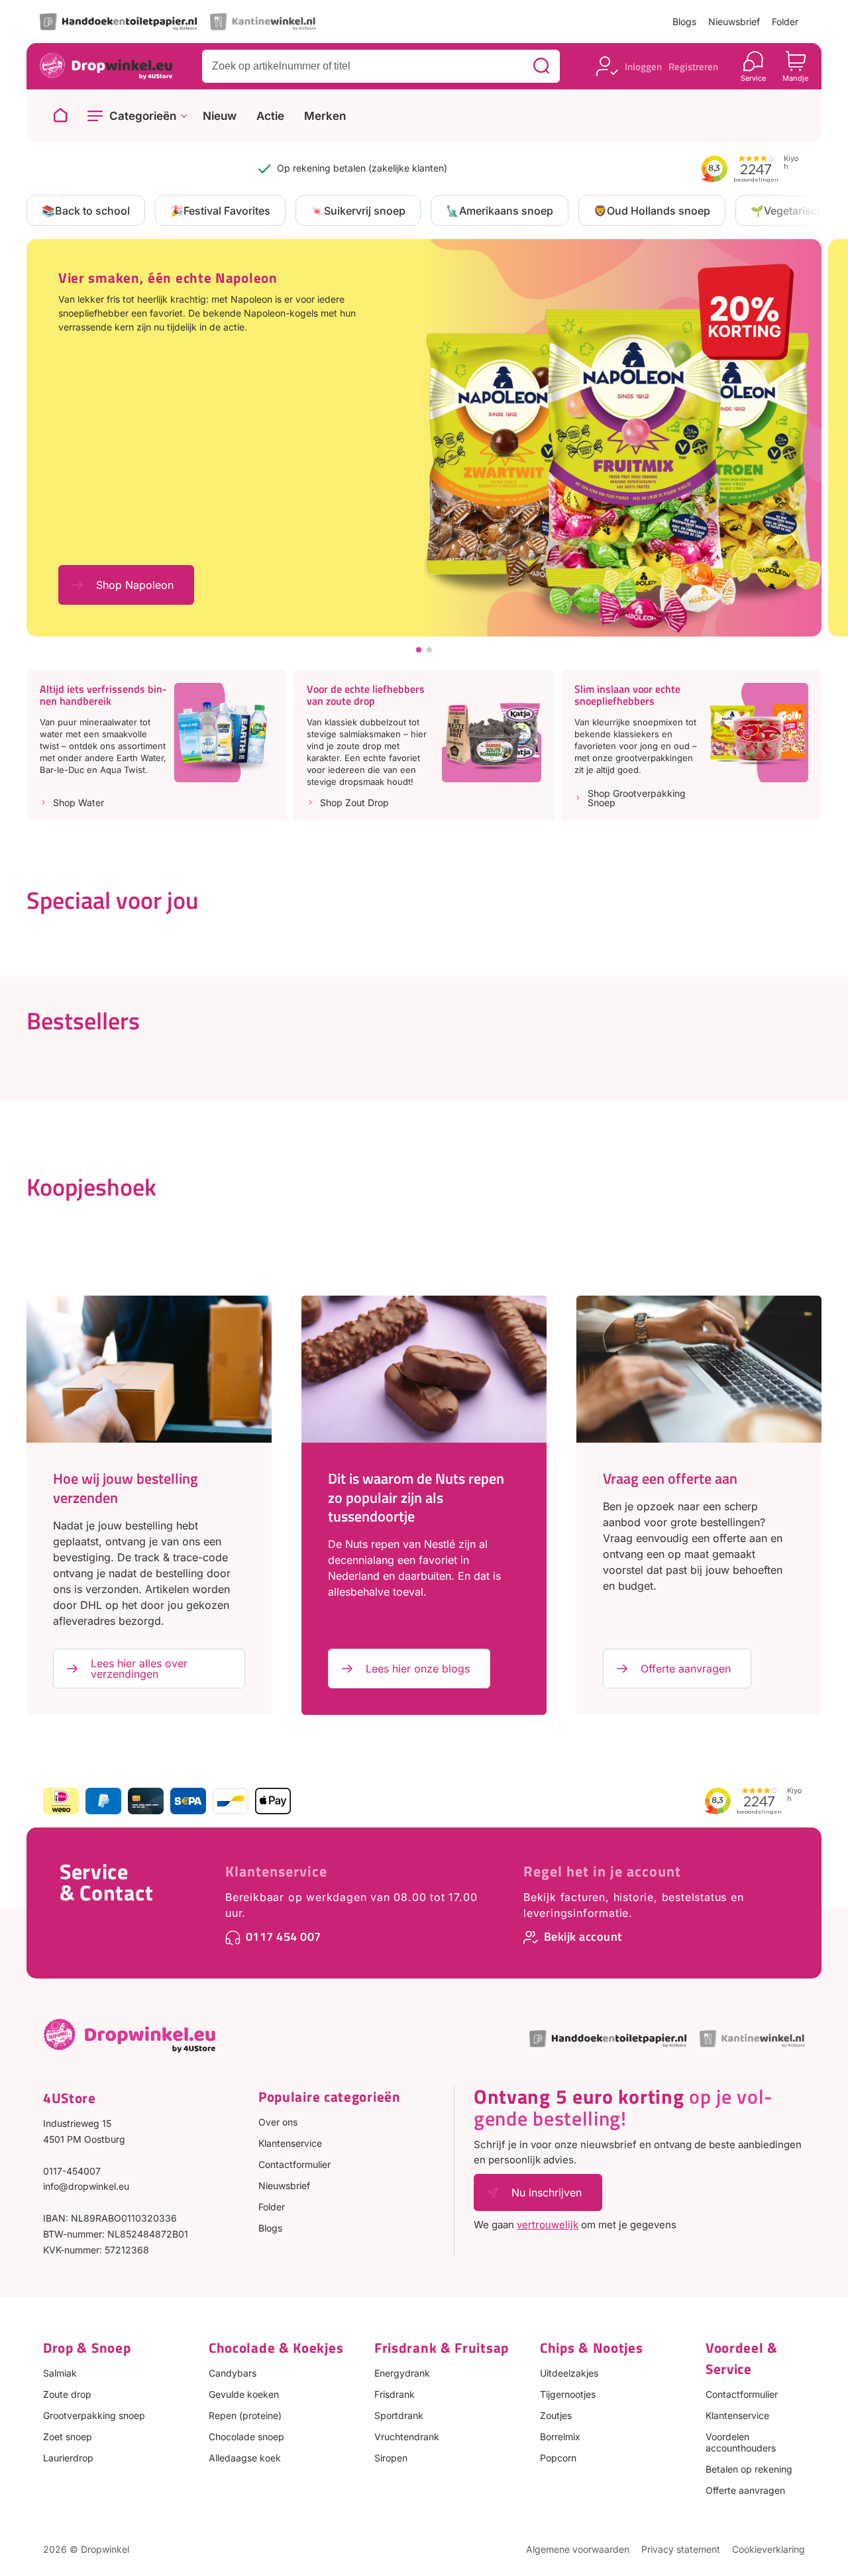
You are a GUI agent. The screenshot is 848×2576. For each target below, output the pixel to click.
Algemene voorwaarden (578, 2549)
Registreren (693, 67)
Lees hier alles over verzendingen (139, 1669)
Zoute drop (67, 2394)
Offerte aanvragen (686, 1669)
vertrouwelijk (548, 2225)
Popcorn (558, 2458)
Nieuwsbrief (734, 22)
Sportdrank (399, 2415)
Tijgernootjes (568, 2394)
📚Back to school (86, 211)
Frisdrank (395, 2394)
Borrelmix (560, 2437)
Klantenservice (276, 1871)
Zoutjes (556, 2415)
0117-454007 (72, 2171)
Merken (325, 116)
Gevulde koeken (244, 2394)
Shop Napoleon (135, 585)
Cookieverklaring (768, 2549)
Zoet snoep (68, 2437)
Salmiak (60, 2373)
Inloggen (643, 67)
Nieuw (220, 116)
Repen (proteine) (245, 2415)
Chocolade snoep (246, 2437)
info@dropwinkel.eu (86, 2186)
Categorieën (143, 116)
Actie (270, 116)
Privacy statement (681, 2549)
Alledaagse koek (245, 2458)
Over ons (278, 2122)
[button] (419, 650)
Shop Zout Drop (354, 803)
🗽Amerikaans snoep (500, 211)
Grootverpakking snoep (94, 2415)
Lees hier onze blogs (418, 1669)
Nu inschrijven (547, 2192)
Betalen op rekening (749, 2469)
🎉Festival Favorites (220, 211)
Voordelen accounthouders (741, 2442)
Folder (785, 22)
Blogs (684, 22)
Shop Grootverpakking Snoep (637, 798)
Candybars (233, 2373)
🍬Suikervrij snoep (358, 211)
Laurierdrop (68, 2458)
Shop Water (79, 803)
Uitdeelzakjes (569, 2373)
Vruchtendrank (407, 2437)
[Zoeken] (541, 66)
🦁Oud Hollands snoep (652, 211)
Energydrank (402, 2373)
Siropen (391, 2458)
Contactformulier (294, 2164)
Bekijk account (583, 1936)
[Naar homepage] (60, 116)
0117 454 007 (284, 1936)
